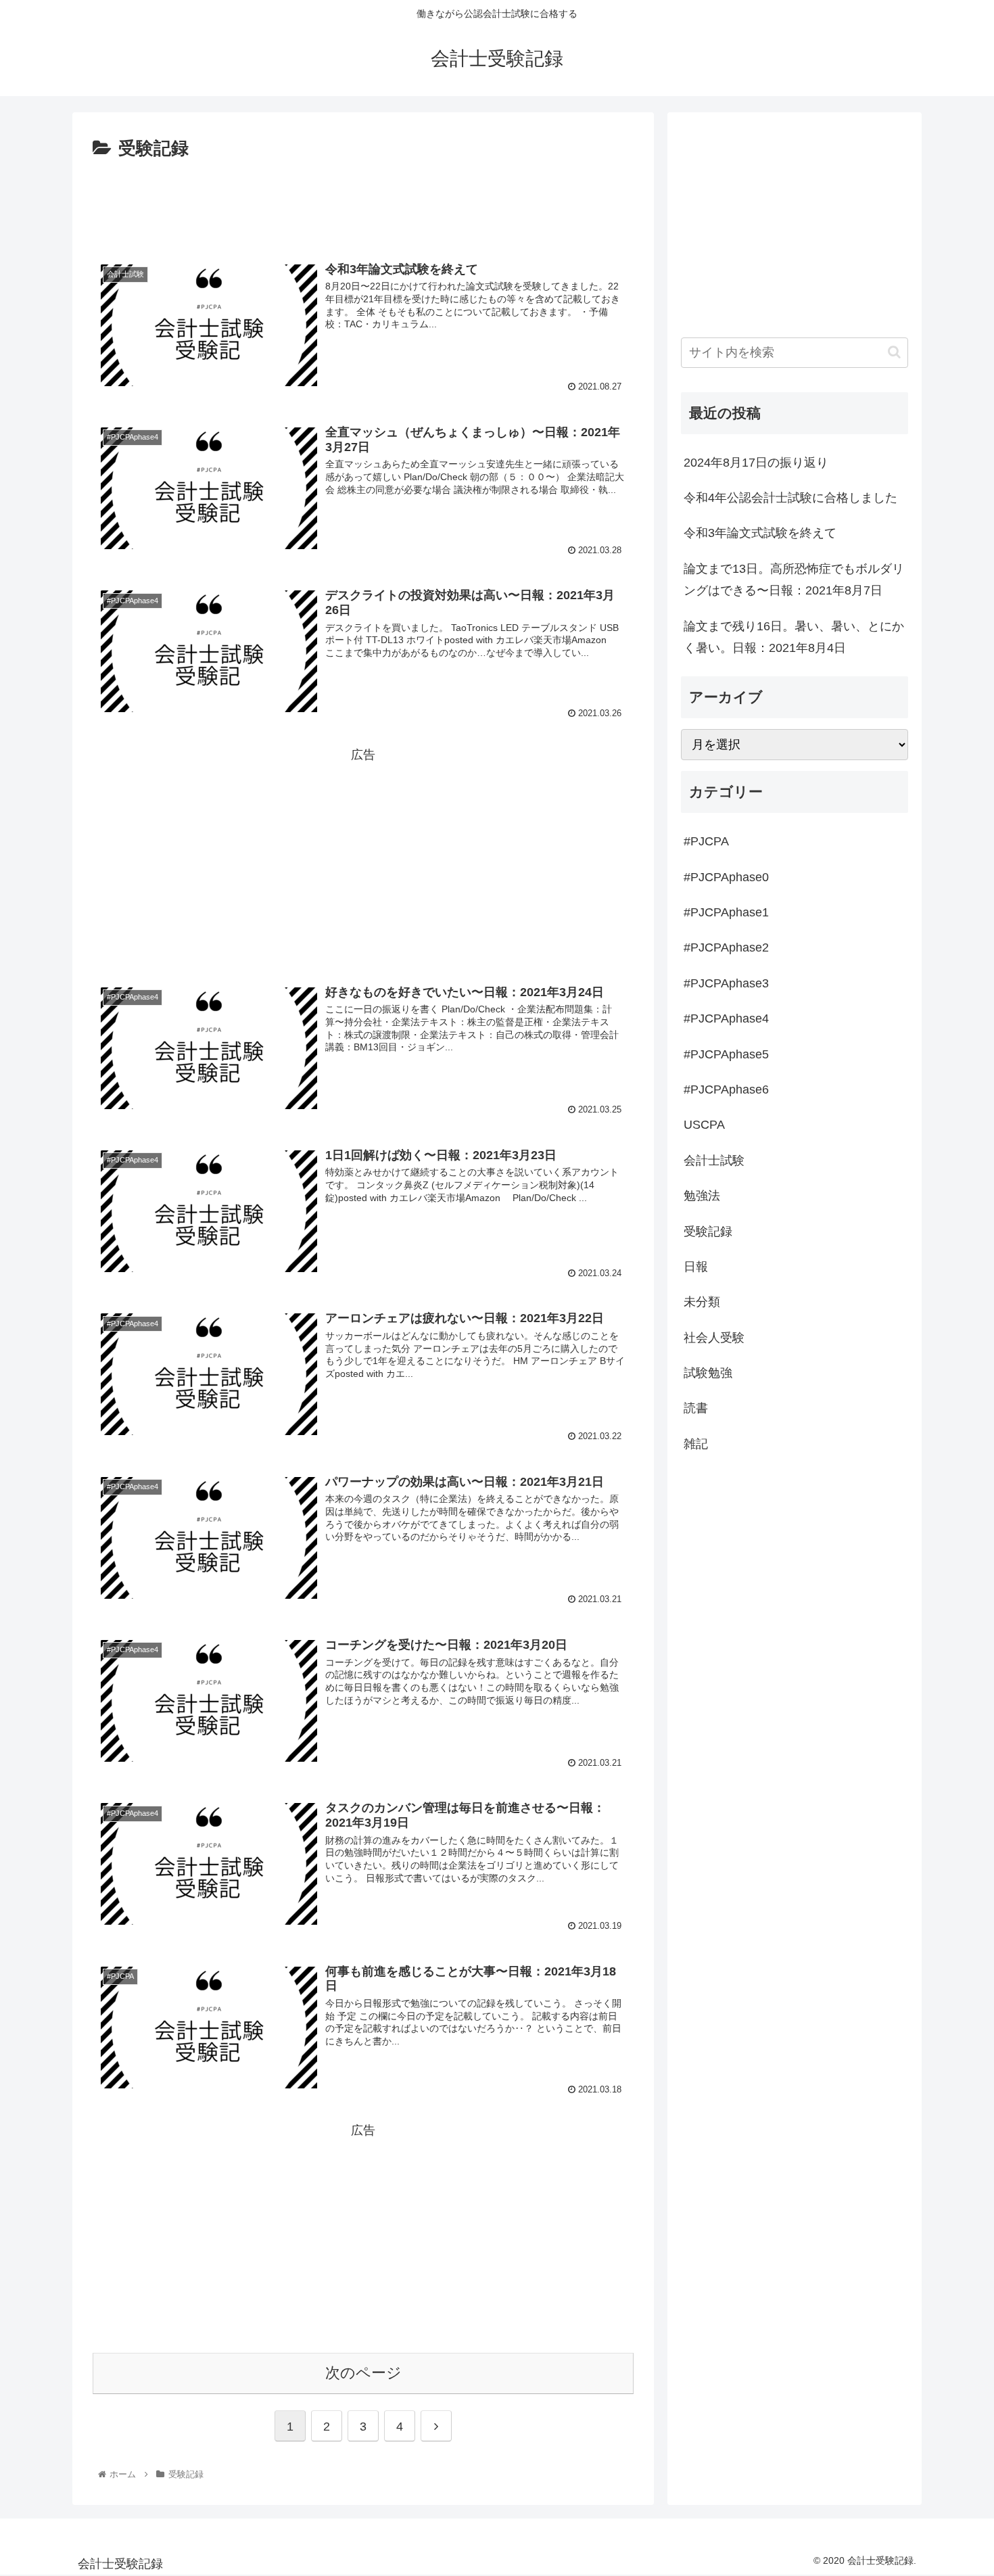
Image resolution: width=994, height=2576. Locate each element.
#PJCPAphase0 (726, 877)
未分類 (702, 1302)
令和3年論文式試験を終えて (760, 533)
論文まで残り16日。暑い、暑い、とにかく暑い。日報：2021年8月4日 (794, 637)
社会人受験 (714, 1338)
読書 (696, 1408)
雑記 (696, 1444)
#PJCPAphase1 (726, 912)
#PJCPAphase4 (726, 1018)
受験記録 (708, 1232)
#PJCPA (706, 841)
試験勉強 (708, 1373)
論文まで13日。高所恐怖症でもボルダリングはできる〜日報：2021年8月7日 (794, 580)
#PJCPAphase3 (726, 983)
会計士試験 (714, 1161)
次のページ (363, 2373)
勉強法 (702, 1196)
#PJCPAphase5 (726, 1054)
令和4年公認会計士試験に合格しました (790, 498)
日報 (696, 1267)
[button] (894, 352)
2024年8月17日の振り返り (756, 463)
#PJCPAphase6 (726, 1090)
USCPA (704, 1125)
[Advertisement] (363, 202)
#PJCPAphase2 (726, 947)
